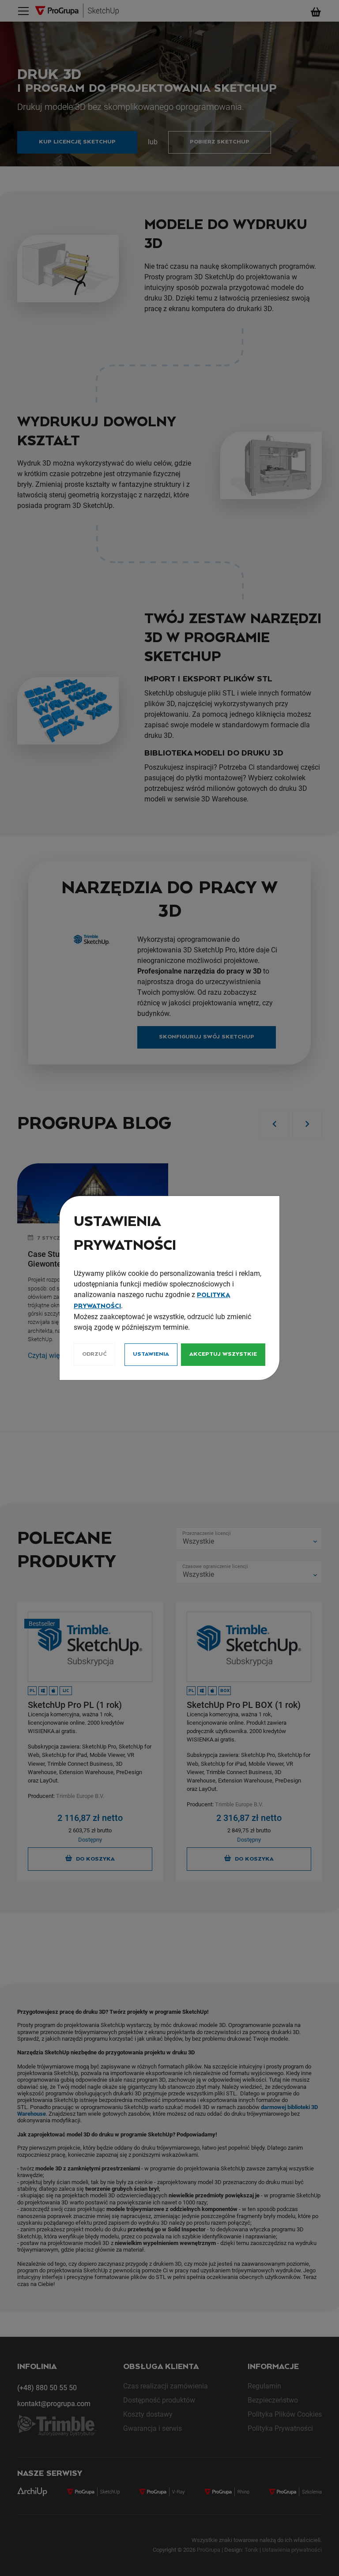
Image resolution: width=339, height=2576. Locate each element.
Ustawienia (151, 1354)
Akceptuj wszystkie (223, 1354)
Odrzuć (94, 1354)
